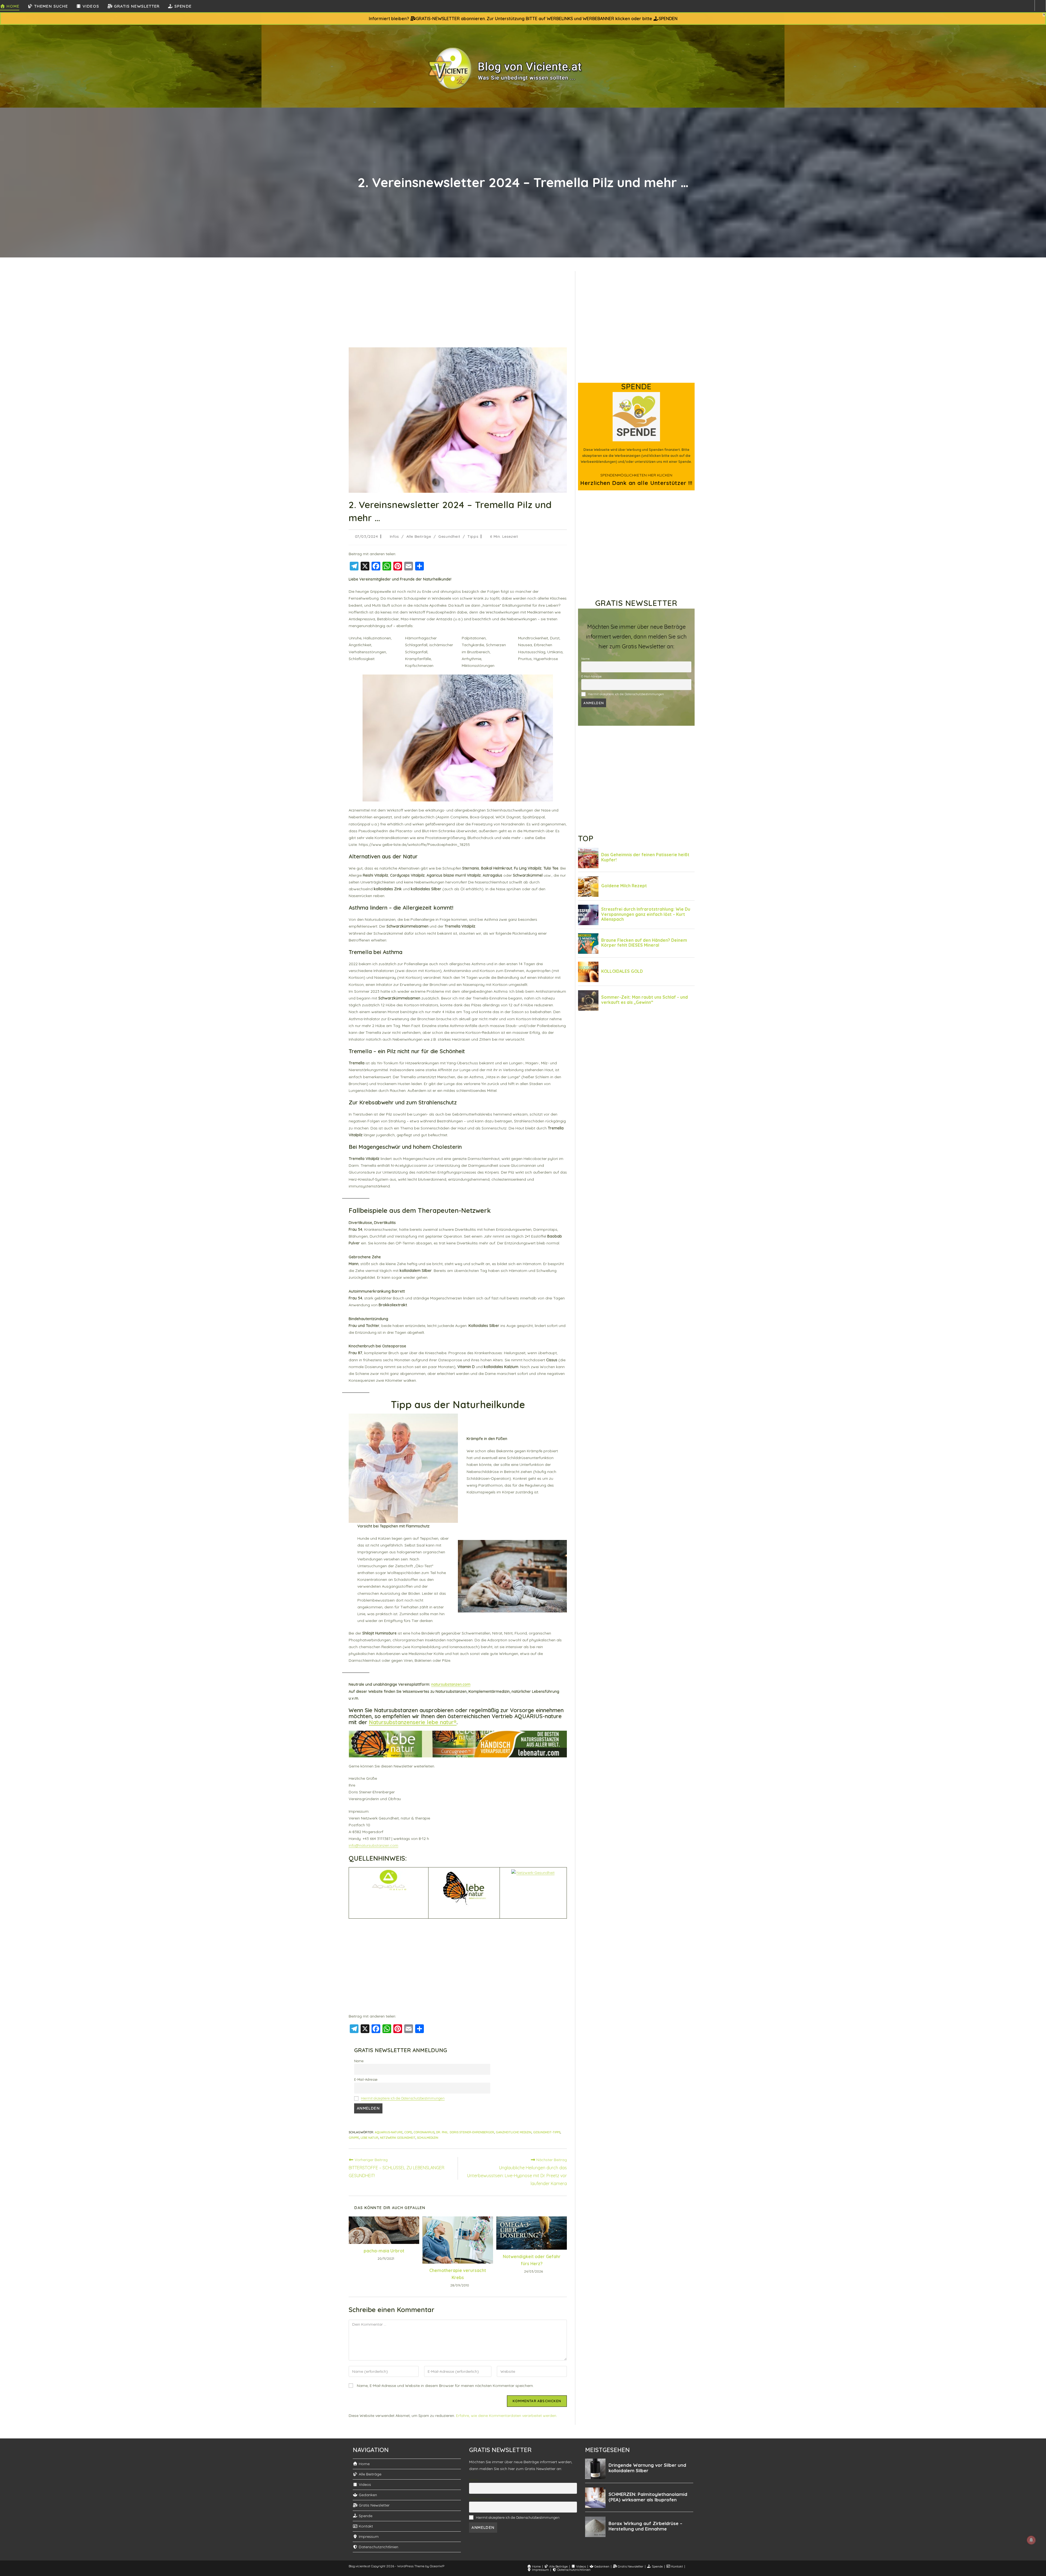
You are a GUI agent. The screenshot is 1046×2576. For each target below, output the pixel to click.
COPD (408, 2132)
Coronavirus (424, 2132)
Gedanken (367, 2495)
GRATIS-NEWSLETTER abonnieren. (451, 19)
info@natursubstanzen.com (373, 1845)
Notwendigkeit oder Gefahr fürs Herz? (532, 2260)
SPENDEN (668, 19)
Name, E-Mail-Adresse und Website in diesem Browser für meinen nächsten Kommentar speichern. (445, 2386)
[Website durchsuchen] (1040, 5)
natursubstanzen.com (451, 1684)
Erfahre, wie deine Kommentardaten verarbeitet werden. (507, 2416)
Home (364, 2464)
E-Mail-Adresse (366, 2079)
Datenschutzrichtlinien (378, 2547)
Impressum (368, 2536)
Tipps (473, 536)
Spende (365, 2516)
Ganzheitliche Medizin (514, 2132)
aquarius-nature (389, 2132)
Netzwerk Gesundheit (398, 2138)
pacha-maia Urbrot (384, 2251)
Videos (364, 2484)
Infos (394, 536)
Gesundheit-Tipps (547, 2132)
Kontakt (365, 2526)
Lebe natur (370, 2138)
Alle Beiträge (419, 536)
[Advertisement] (458, 309)
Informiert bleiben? (390, 19)
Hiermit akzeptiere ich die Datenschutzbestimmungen (403, 2098)
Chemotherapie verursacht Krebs (458, 2274)
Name (359, 2061)
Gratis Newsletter (374, 2505)
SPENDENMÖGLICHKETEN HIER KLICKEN (636, 475)
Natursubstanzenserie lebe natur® (413, 1722)
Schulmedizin (428, 2138)
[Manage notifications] (1031, 2540)
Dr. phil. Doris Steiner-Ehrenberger (465, 2132)
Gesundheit (449, 536)
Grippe (354, 2138)
